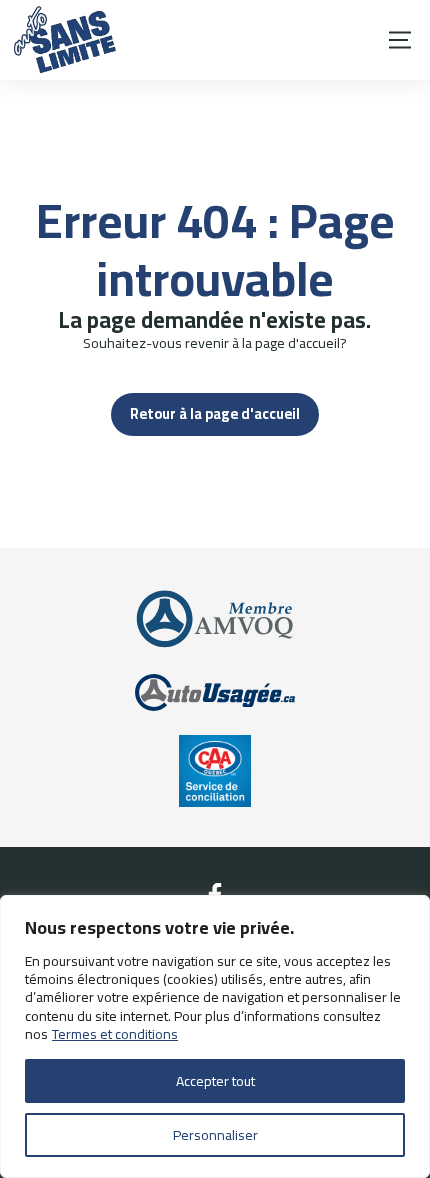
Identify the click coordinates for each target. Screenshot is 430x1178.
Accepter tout (215, 1081)
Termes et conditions (115, 1034)
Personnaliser (215, 1135)
